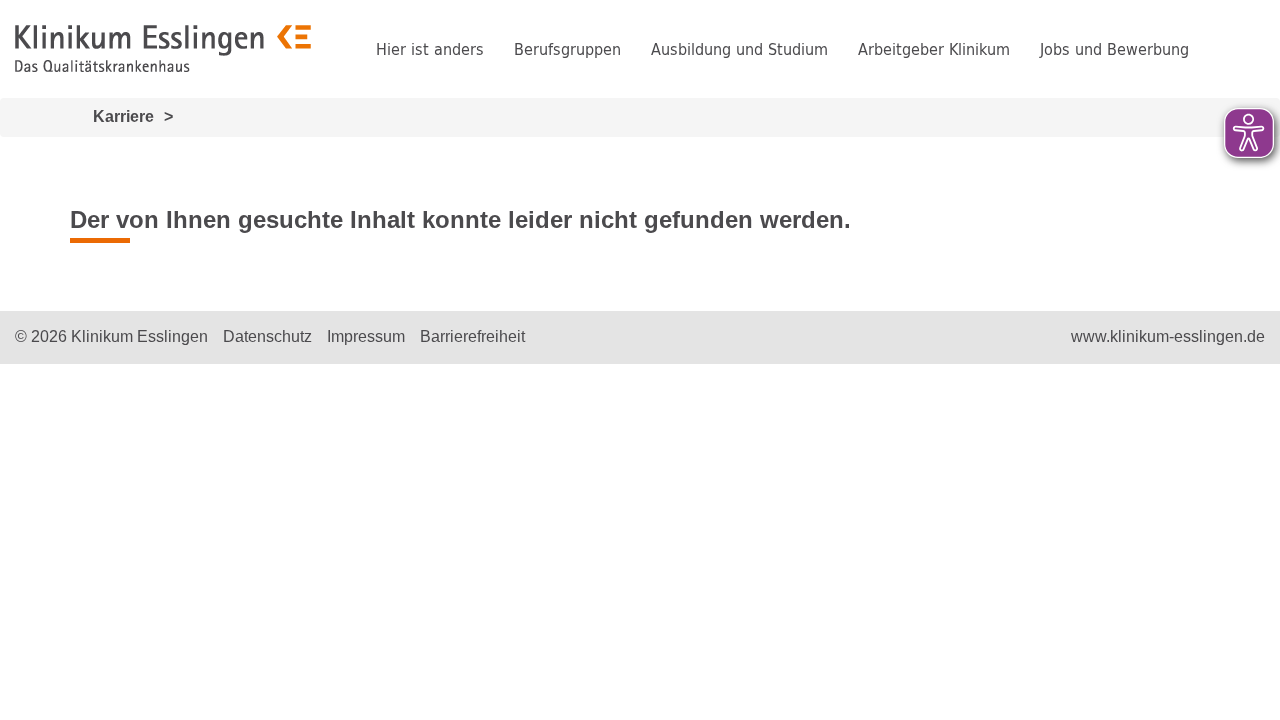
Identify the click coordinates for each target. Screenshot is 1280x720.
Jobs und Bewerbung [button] (1114, 48)
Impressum (366, 336)
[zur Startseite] (163, 48)
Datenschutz (267, 336)
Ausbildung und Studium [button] (739, 48)
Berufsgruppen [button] (567, 48)
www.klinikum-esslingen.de (1168, 336)
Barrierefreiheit (472, 336)
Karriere (123, 116)
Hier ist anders (430, 48)
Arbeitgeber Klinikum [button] (934, 48)
